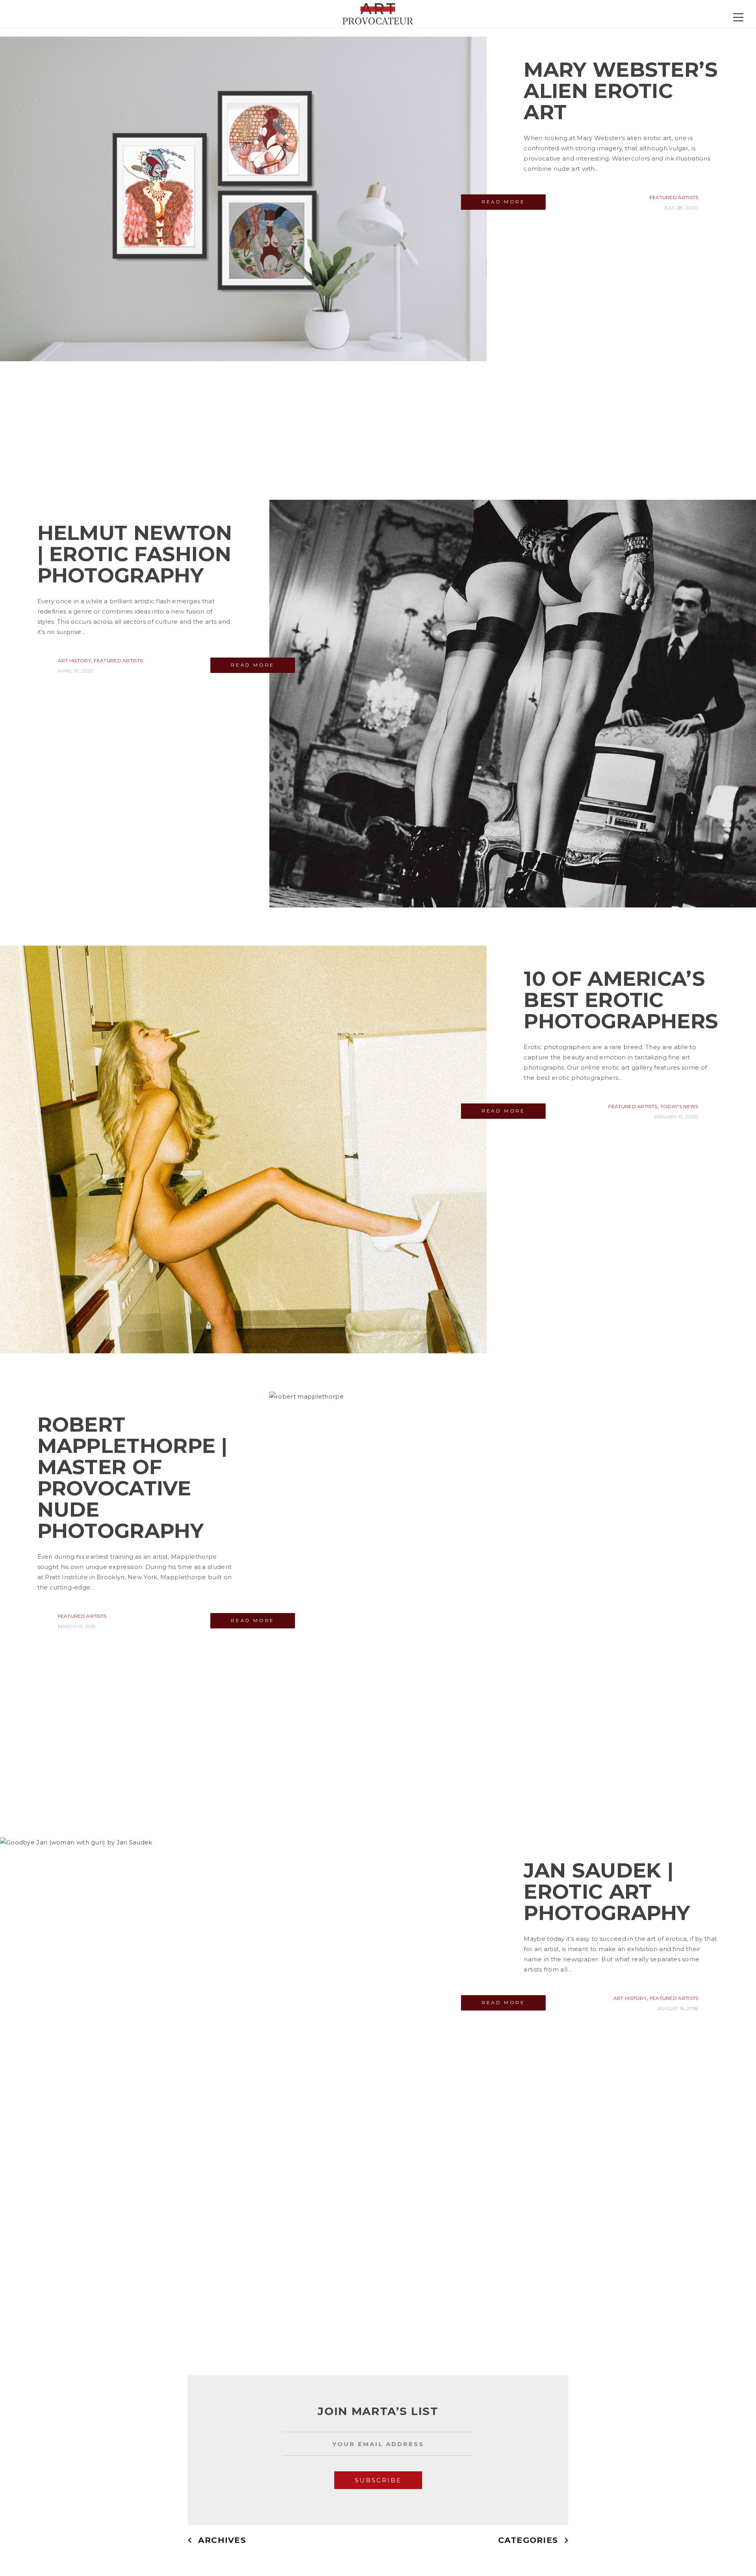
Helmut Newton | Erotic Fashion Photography (135, 554)
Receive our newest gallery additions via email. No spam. (374, 2435)
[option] (378, 2450)
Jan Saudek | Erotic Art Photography (607, 1891)
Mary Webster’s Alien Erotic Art (621, 91)
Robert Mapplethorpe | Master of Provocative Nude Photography (132, 1477)
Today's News (679, 1106)
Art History (74, 661)
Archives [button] (222, 2540)
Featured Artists (674, 197)
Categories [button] (528, 2540)
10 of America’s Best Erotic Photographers (621, 1000)
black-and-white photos (193, 693)
